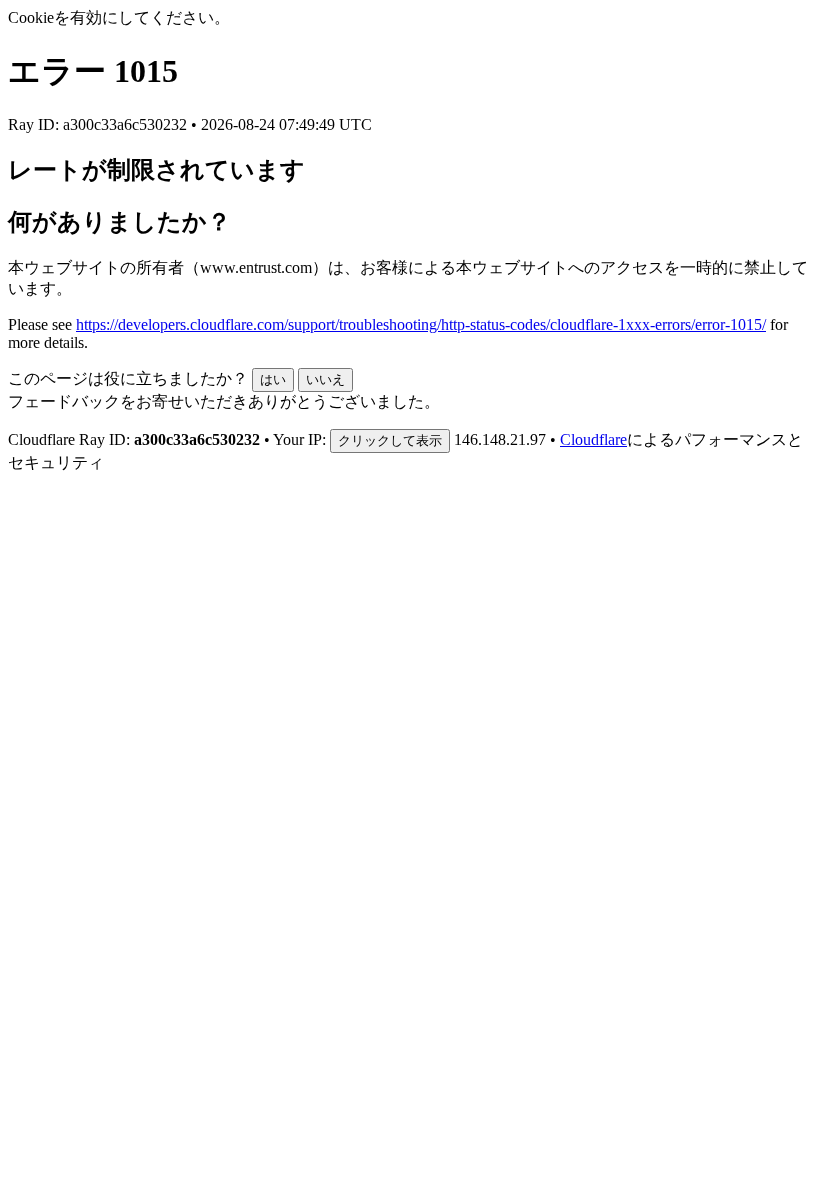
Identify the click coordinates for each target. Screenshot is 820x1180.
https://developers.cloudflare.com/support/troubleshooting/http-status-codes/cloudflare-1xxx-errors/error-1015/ (421, 324)
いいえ (325, 379)
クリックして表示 (390, 440)
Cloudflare (593, 439)
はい (273, 379)
